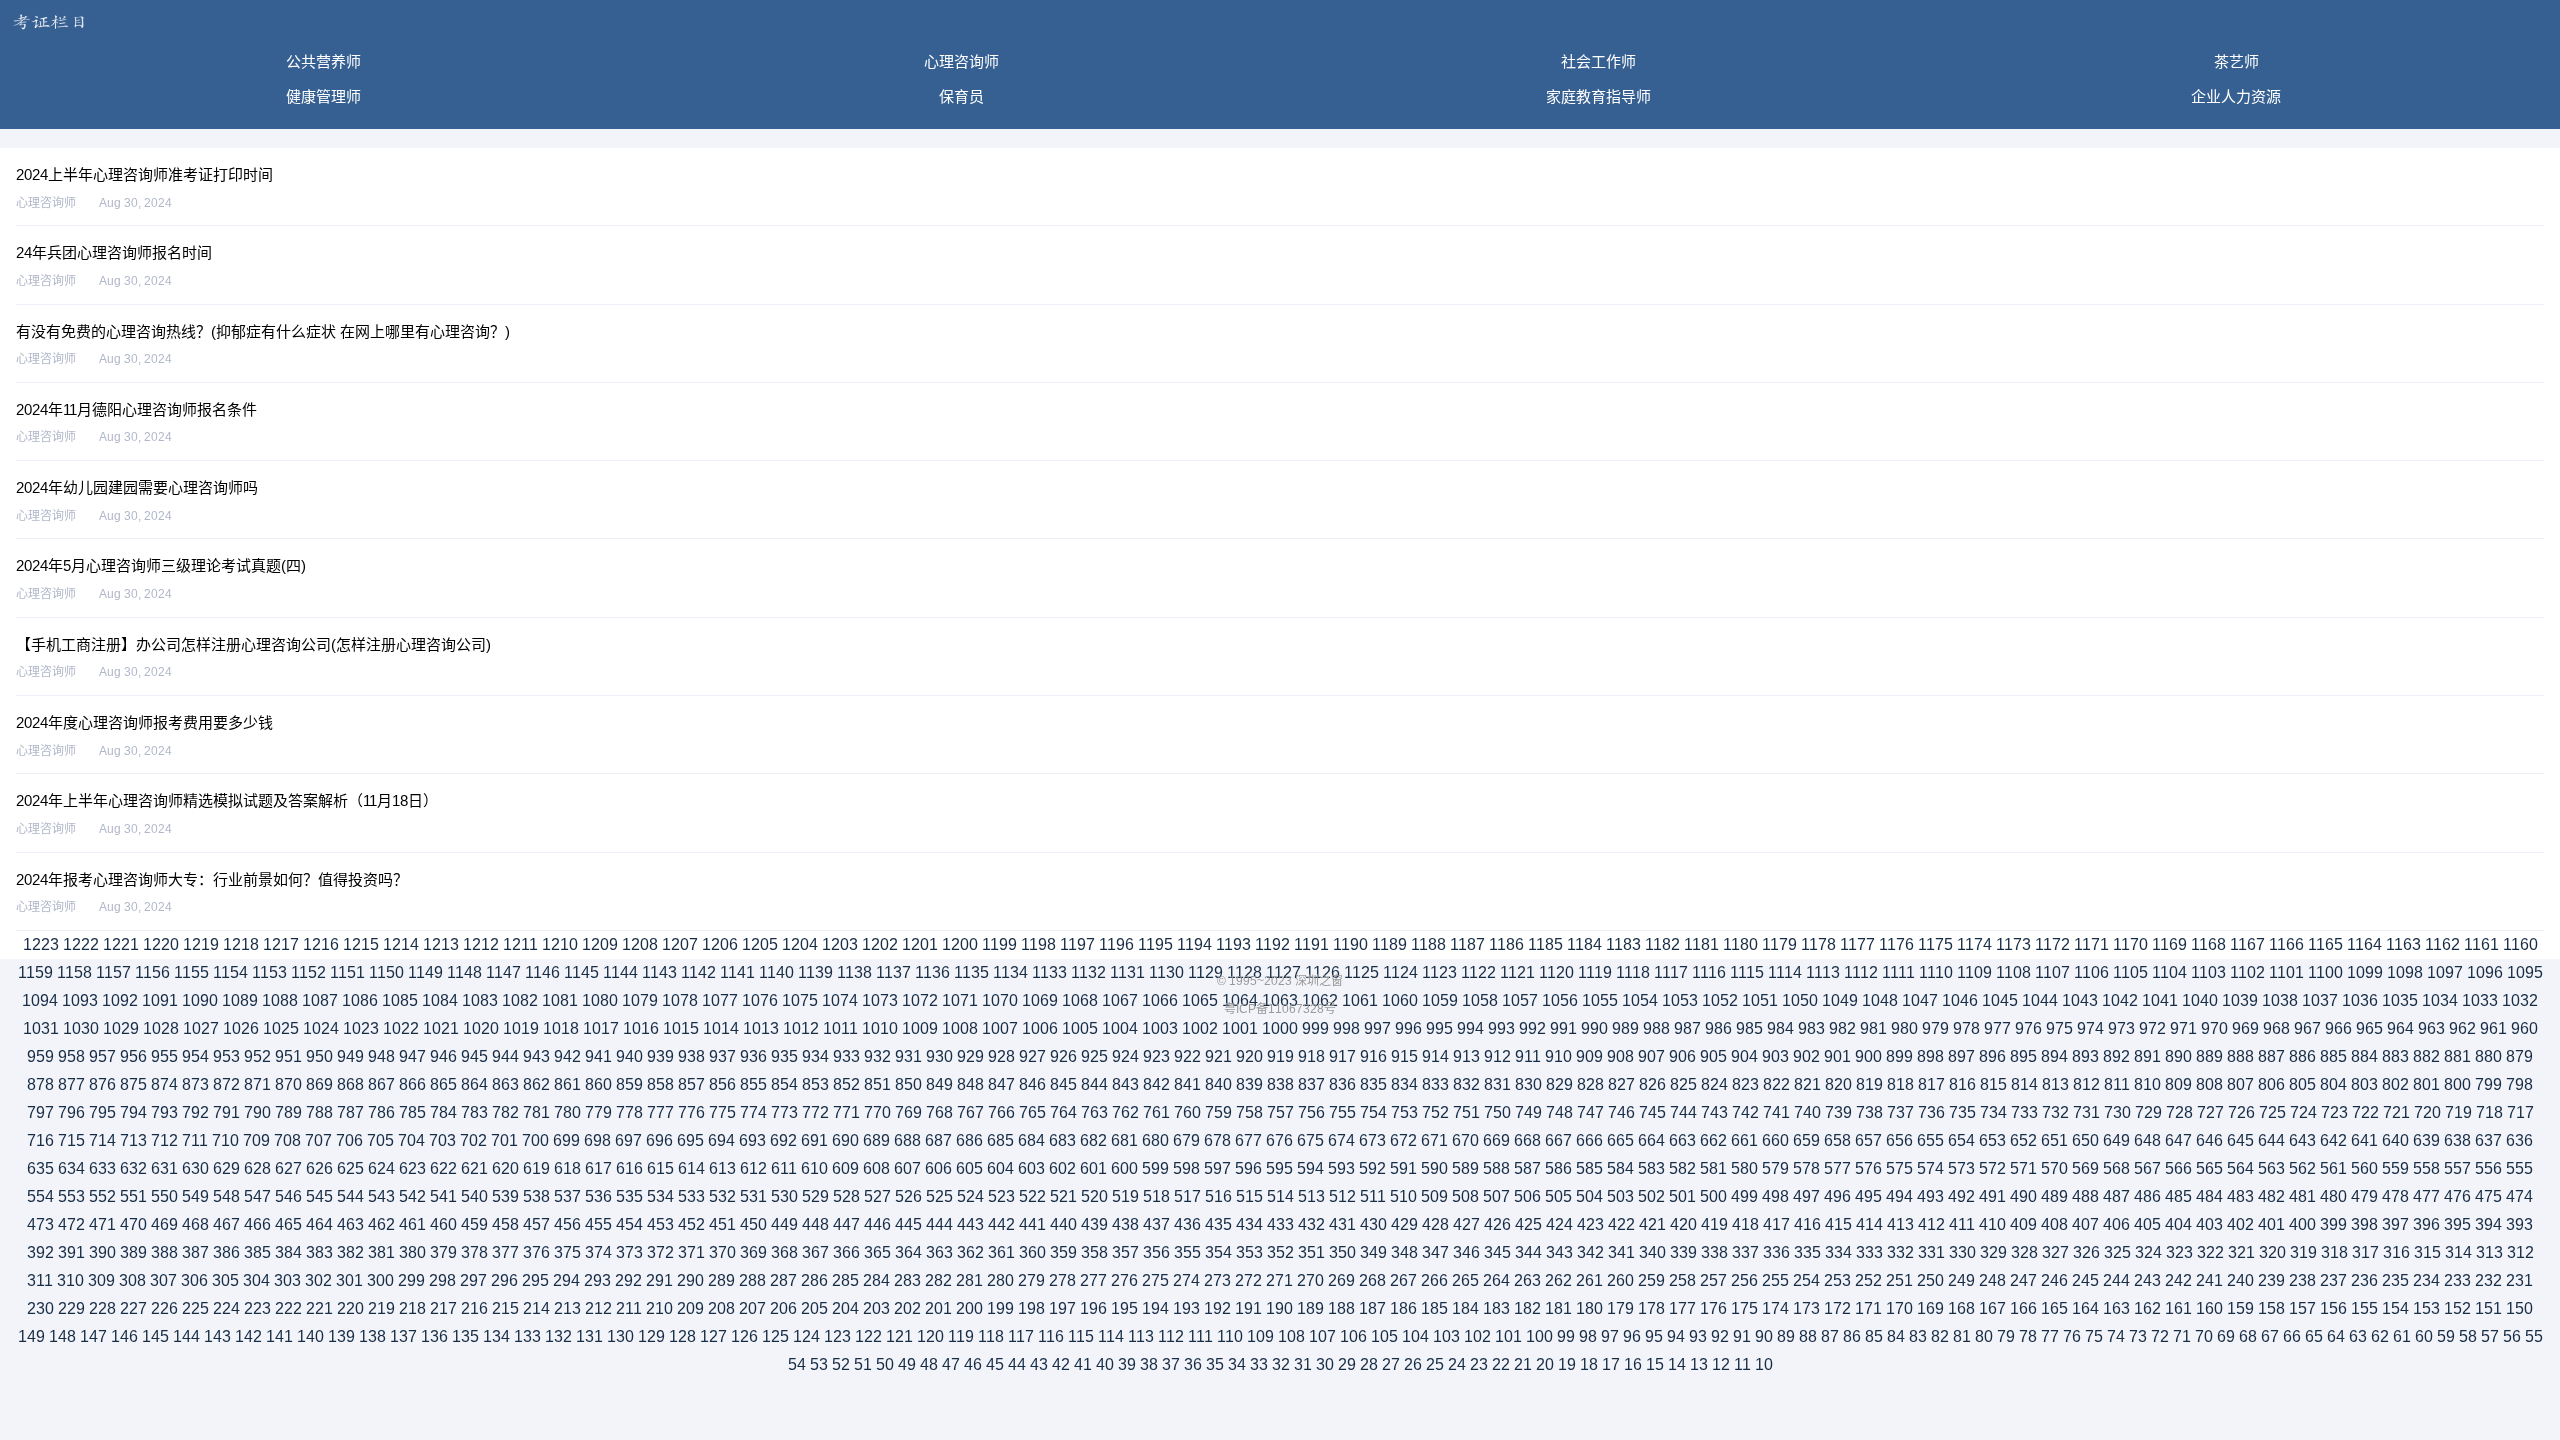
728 (2179, 1112)
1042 (2120, 1000)
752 (1435, 1112)
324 (2148, 1252)
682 (1093, 1140)
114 (1111, 1336)
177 (1682, 1308)
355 (1187, 1252)
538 (536, 1196)
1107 (2052, 972)
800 (2457, 1084)
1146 (542, 972)
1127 (1283, 972)
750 (1497, 1112)
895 (2023, 1056)
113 (1141, 1336)
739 (1838, 1112)
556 (2488, 1168)
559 (2395, 1168)
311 (40, 1280)
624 (381, 1168)
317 (2365, 1252)
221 (319, 1308)
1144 (620, 972)
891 (2147, 1056)
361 (1001, 1252)
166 (2023, 1308)
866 (412, 1084)
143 (217, 1336)
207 (752, 1308)
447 (846, 1224)
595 (1279, 1168)
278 (1062, 1280)
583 (1651, 1168)
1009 (920, 1028)
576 (1868, 1168)
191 (1248, 1308)
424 (1559, 1224)
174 (1775, 1308)
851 (877, 1084)
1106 (2091, 972)
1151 (347, 972)
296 (504, 1280)
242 (2178, 1280)
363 (939, 1252)
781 (536, 1112)
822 (1776, 1084)
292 (628, 1280)
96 (1632, 1336)
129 (651, 1336)
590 (1434, 1168)
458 (505, 1224)
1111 (1898, 972)
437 (1156, 1224)
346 (1466, 1252)
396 (2426, 1224)
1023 (361, 1028)
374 (598, 1252)
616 (629, 1168)
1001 (1240, 1028)
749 (1528, 1112)
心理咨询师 (961, 61)
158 (2271, 1308)
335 (1807, 1252)
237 (2333, 1280)
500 (1713, 1196)
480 (2333, 1196)
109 (1260, 1336)
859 (629, 1084)
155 (2364, 1308)
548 (226, 1196)
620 (505, 1168)
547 (257, 1196)
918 (1311, 1056)
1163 (2403, 944)
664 (1651, 1140)
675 (1310, 1140)
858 (660, 1084)
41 (1083, 1364)
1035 (2400, 1000)
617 (598, 1168)
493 (1930, 1196)
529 (815, 1196)
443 (970, 1224)
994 (1470, 1028)
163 (2116, 1308)
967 (2307, 1028)
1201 (920, 944)
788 (319, 1112)
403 (2209, 1224)
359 (1063, 1252)
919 (1280, 1056)
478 (2395, 1196)
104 (1415, 1336)
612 (753, 1168)
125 (775, 1336)
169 (1930, 1308)
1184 (1584, 944)
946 (443, 1056)
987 (1687, 1028)
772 (815, 1112)
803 (2364, 1084)
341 (1621, 1252)
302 (318, 1280)
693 (752, 1140)
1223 (41, 944)
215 (505, 1308)
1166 (2286, 944)
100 (1539, 1336)
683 (1062, 1140)
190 (1279, 1308)
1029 (121, 1028)
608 (876, 1168)
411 (1962, 1224)
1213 (441, 944)
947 (412, 1056)
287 (783, 1280)
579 (1775, 1168)
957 (102, 1056)
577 (1837, 1168)
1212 (481, 944)
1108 (2013, 972)
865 (443, 1084)
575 (1899, 1168)
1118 (1633, 972)
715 (71, 1140)
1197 (1077, 944)
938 (691, 1056)
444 (939, 1224)
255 (1775, 1280)
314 (2458, 1252)
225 (195, 1308)
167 (1992, 1308)
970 (2214, 1028)
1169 (2169, 944)
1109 (1974, 972)
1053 (1680, 1000)
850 (908, 1084)
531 (753, 1196)
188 (1341, 1308)
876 (102, 1084)
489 (2054, 1196)
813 (2055, 1084)
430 (1373, 1224)
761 (1156, 1112)
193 (1186, 1308)
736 (1931, 1112)
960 (2524, 1028)
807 (2240, 1084)
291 (659, 1280)
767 (970, 1112)
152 (2457, 1308)
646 (2209, 1140)
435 (1218, 1224)
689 (876, 1140)
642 (2333, 1140)
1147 (503, 972)
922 (1187, 1056)
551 (133, 1196)
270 (1310, 1280)
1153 (269, 972)
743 (1714, 1112)
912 (1497, 1056)
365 (877, 1252)
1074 (840, 1000)
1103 (2208, 972)
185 (1434, 1308)
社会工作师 (1598, 61)
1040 (2200, 1000)
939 (660, 1056)
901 (1837, 1056)
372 (660, 1252)
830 (1528, 1084)
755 (1342, 1112)
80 (1984, 1336)
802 (2395, 1084)
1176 (1896, 944)
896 (1992, 1056)
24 (1457, 1364)
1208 (640, 944)
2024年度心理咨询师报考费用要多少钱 (144, 722)
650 (2085, 1140)
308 (132, 1280)
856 (722, 1084)
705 (380, 1140)
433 (1280, 1224)
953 (226, 1056)
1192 (1272, 944)
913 (1466, 1056)
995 (1439, 1028)
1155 (191, 972)
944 (505, 1056)
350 (1342, 1252)
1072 (920, 1000)
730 (2117, 1112)
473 (40, 1224)
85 (1874, 1336)
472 (71, 1224)
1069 (1040, 1000)
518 (1156, 1196)
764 (1063, 1112)
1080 (600, 1000)
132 (558, 1336)
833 (1435, 1084)
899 (1899, 1056)
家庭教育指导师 (1598, 96)
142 (248, 1336)
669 (1496, 1140)
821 (1807, 1084)
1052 (1720, 1000)
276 (1124, 1280)
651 (2054, 1140)
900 (1868, 1056)
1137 (893, 972)
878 (40, 1084)
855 (753, 1084)
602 (1062, 1168)
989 (1625, 1028)
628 (257, 1168)
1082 (520, 1000)
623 (412, 1168)
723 (2334, 1112)
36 (1193, 1364)
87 (1830, 1336)
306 (194, 1280)
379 (443, 1252)
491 (1992, 1196)
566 (2178, 1168)
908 (1620, 1056)
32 (1281, 1364)
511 (1373, 1196)
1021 (441, 1028)
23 (1479, 1364)
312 (2520, 1252)
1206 (720, 944)
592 (1372, 1168)
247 (2023, 1280)
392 (40, 1252)
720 (2427, 1112)
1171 (2091, 944)
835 (1373, 1084)
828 (1590, 1084)
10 (1764, 1364)
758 (1249, 1112)
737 (1900, 1112)
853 (815, 1084)
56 (2512, 1336)
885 (2333, 1056)
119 (961, 1336)
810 (2147, 1084)
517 (1187, 1196)
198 (1031, 1308)
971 (2183, 1028)
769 (908, 1112)
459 (474, 1224)
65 (2314, 1336)
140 (310, 1336)
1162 (2442, 944)
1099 (2365, 972)
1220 (161, 944)
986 (1718, 1028)
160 (2209, 1308)
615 (660, 1168)
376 (536, 1252)
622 (443, 1168)
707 (318, 1140)
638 (2457, 1140)
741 (1776, 1112)
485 (2178, 1196)
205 (814, 1308)
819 (1869, 1084)
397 (2395, 1224)
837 (1311, 1084)
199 (1000, 1308)
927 (1032, 1056)
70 (2204, 1336)
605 (969, 1168)
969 (2245, 1028)
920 (1249, 1056)
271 (1279, 1280)
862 (536, 1084)
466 (257, 1224)
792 (195, 1112)
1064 (1240, 1000)
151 (2488, 1308)
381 (381, 1252)
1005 (1080, 1028)
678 (1217, 1140)
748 (1559, 1112)
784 (443, 1112)
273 (1217, 1280)
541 (443, 1196)
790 (257, 1112)
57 (2490, 1336)
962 (2462, 1028)
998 (1346, 1028)
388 (164, 1252)
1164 (2364, 944)
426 (1497, 1224)
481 (2302, 1196)
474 (2519, 1196)
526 (908, 1196)
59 (2446, 1336)
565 (2209, 1168)
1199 (999, 944)
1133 (1049, 972)
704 (411, 1140)
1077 (720, 1000)
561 (2333, 1168)
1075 (800, 1000)
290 (690, 1280)
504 (1589, 1196)
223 (257, 1308)
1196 (1116, 944)
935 (784, 1056)
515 (1249, 1196)
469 (164, 1224)
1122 (1478, 972)
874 (164, 1084)
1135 (971, 972)
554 (40, 1196)
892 (2116, 1056)
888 (2240, 1056)
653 (1992, 1140)
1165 (2325, 944)
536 (598, 1196)
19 (1567, 1364)
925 (1094, 1056)
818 (1900, 1084)
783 (474, 1112)
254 (1806, 1280)
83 (1918, 1336)
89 (1786, 1336)
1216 (321, 944)
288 (752, 1280)
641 (2364, 1140)
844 (1094, 1084)
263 (1527, 1280)
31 (1303, 1364)
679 (1186, 1140)
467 (226, 1224)
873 (195, 1084)
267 (1403, 1280)
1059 (1440, 1000)
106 (1353, 1336)
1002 (1200, 1028)
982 (1842, 1028)
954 (195, 1056)
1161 (2481, 944)
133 (527, 1336)
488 (2085, 1196)
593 (1341, 1168)
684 (1031, 1140)
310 (70, 1280)
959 (40, 1056)
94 (1676, 1336)
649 (2116, 1140)
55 (2534, 1336)
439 (1094, 1224)
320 (2272, 1252)
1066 (1160, 1000)
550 (164, 1196)
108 (1291, 1336)
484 (2209, 1196)
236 (2364, 1280)
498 (1775, 1196)
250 (1930, 1280)
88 (1808, 1336)
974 (2090, 1028)
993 (1501, 1028)
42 (1061, 1364)
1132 (1088, 972)
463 (350, 1224)
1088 (280, 1000)
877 (71, 1084)
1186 (1506, 944)
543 (381, 1196)
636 (2519, 1140)
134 (496, 1336)
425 (1528, 1224)
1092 (120, 1000)
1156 (152, 972)
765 (1032, 1112)
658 (1837, 1140)
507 (1496, 1196)
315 (2427, 1252)
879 (2519, 1056)
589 (1465, 1168)
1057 (1520, 1000)
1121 (1517, 972)
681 (1124, 1140)
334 (1838, 1252)
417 (1776, 1224)
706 (349, 1140)
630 (195, 1168)
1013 (761, 1028)
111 (1200, 1336)
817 (1931, 1084)
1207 (680, 944)
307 (163, 1280)
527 (877, 1196)
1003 (1160, 1028)
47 (951, 1364)
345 (1497, 1252)
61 (2402, 1336)
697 (628, 1140)
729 (2148, 1112)
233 (2457, 1280)
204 (845, 1308)
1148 (464, 972)
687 (938, 1140)
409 (2023, 1224)
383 (319, 1252)
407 (2085, 1224)
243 (2147, 1280)
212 (598, 1308)
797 (40, 1112)
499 (1744, 1196)
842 (1156, 1084)
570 (2054, 1168)
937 (722, 1056)
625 (350, 1168)
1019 (521, 1028)
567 (2147, 1168)
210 (659, 1308)
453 (660, 1224)
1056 (1560, 1000)
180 (1589, 1308)
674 (1341, 1140)
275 (1155, 1280)
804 (2333, 1084)
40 (1105, 1364)
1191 (1311, 944)
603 (1031, 1168)
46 (973, 1364)
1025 (281, 1028)
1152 (308, 972)
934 (815, 1056)
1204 (800, 944)
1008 (960, 1028)
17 (1611, 1364)
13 (1699, 1364)
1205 (760, 944)
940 (629, 1056)
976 (2028, 1028)
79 (2006, 1336)
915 (1404, 1056)
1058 (1480, 1000)
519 (1125, 1196)
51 (863, 1364)
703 (442, 1140)
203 (876, 1308)
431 (1342, 1224)
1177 (1857, 944)
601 (1093, 1168)
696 (659, 1140)
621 (474, 1168)
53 (819, 1364)
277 (1093, 1280)
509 (1434, 1196)
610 (814, 1168)
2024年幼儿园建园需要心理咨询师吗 (137, 487)
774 (753, 1112)
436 (1187, 1224)
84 (1896, 1336)
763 (1094, 1112)
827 (1621, 1084)
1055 (1600, 1000)
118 (991, 1336)
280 (1000, 1280)
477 (2426, 1196)
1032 (2520, 1000)
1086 (360, 1000)
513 (1311, 1196)
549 (195, 1196)
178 (1651, 1308)
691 (814, 1140)
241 (2209, 1280)
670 (1465, 1140)
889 (2209, 1056)
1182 (1662, 944)
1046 (1960, 1000)
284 (876, 1280)
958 (71, 1056)
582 (1682, 1168)
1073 (880, 1000)
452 (691, 1224)
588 (1496, 1168)
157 (2302, 1308)
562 (2302, 1168)
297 (473, 1280)
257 (1713, 1280)
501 (1682, 1196)
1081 (560, 1000)
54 (797, 1364)
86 (1852, 1336)
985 (1749, 1028)
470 (133, 1224)
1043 (2080, 1000)
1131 (1127, 972)
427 (1466, 1224)
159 (2240, 1308)
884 (2364, 1056)
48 (929, 1364)
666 (1589, 1140)
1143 (659, 972)
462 (381, 1224)
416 (1807, 1224)
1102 (2247, 972)
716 (40, 1140)
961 (2493, 1028)
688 (907, 1140)
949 (350, 1056)
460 (443, 1224)
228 (102, 1308)
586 (1558, 1168)
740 (1807, 1112)
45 (995, 1364)
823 (1745, 1084)
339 (1683, 1252)
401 (2271, 1224)
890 (2178, 1056)
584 (1620, 1168)
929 (970, 1056)
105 (1384, 1336)
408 (2054, 1224)
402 (2240, 1224)
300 (380, 1280)
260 (1620, 1280)
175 (1744, 1308)
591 (1403, 1168)
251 (1899, 1280)
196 (1093, 1308)
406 (2116, 1224)
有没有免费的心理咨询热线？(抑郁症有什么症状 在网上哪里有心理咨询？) (263, 331)
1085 (400, 1000)
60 (2424, 1336)
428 (1435, 1224)
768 (939, 1112)
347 (1435, 1252)
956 (133, 1056)
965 (2369, 1028)
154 (2395, 1308)
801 (2426, 1084)
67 (2270, 1336)
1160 (2520, 944)
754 (1373, 1112)
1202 (880, 944)
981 (1873, 1028)
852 (846, 1084)
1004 (1120, 1028)
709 (256, 1140)
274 (1186, 1280)
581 (1713, 1168)
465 (288, 1224)
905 (1713, 1056)
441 (1032, 1224)
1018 (561, 1028)
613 (722, 1168)
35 (1215, 1364)
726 (2241, 1112)
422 (1621, 1224)
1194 (1194, 944)
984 (1780, 1028)
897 (1961, 1056)
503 (1620, 1196)
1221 (121, 944)
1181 (1701, 944)
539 (505, 1196)
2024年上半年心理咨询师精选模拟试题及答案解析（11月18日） (227, 800)
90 (1764, 1336)
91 (1742, 1336)
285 (845, 1280)
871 (257, 1084)
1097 (2445, 972)
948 (381, 1056)
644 (2271, 1140)
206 (783, 1308)
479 (2364, 1196)
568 (2116, 1168)
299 (411, 1280)
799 (2488, 1084)
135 (465, 1336)
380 (412, 1252)
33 (1259, 1364)
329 (1993, 1252)
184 (1465, 1308)
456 (567, 1224)
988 (1656, 1028)
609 (845, 1168)
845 (1063, 1084)
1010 (880, 1028)
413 (1900, 1224)
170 (1899, 1308)
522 (1032, 1196)
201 (938, 1308)
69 (2226, 1336)
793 (164, 1112)
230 (40, 1308)
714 (102, 1140)
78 (2028, 1336)
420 (1683, 1224)
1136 (932, 972)
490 (2023, 1196)
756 (1311, 1112)
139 (341, 1336)
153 (2426, 1308)
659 (1806, 1140)
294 (566, 1280)
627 (288, 1168)
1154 (230, 972)
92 (1720, 1336)
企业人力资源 (2236, 96)
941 (598, 1056)
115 (1081, 1336)
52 (841, 1364)
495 (1868, 1196)
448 (815, 1224)
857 (691, 1084)
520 (1094, 1196)
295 (535, 1280)
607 (907, 1168)
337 (1745, 1252)
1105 (2130, 972)
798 (2519, 1084)
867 (381, 1084)
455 (598, 1224)
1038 (2280, 1000)
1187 (1467, 944)
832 (1466, 1084)
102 (1477, 1336)
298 (442, 1280)
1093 (80, 1000)
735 (1962, 1112)
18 (1589, 1364)
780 (567, 1112)
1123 (1439, 972)
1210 (560, 944)
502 (1651, 1196)
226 (164, 1308)
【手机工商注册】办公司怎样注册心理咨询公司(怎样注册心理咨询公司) (253, 644)
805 (2302, 1084)
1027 (201, 1028)
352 (1280, 1252)
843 (1125, 1084)
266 (1434, 1280)
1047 (1920, 1000)
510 (1403, 1196)
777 (660, 1112)
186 (1403, 1308)
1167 (2247, 944)
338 (1714, 1252)
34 (1237, 1364)
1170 (2130, 944)
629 (226, 1168)
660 (1775, 1140)
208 (721, 1308)
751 (1466, 1112)
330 (1962, 1252)
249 (1961, 1280)
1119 (1595, 972)
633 (102, 1168)
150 (2519, 1308)
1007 (1000, 1028)
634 (71, 1168)
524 (970, 1196)
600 (1124, 1168)
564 (2240, 1168)
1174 (1974, 944)
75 (2094, 1336)
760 (1187, 1112)
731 (2086, 1112)
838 (1280, 1084)
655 (1930, 1140)
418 (1745, 1224)
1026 (241, 1028)
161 (2178, 1308)
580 (1744, 1168)
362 (970, 1252)
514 (1280, 1196)
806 (2271, 1084)
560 (2364, 1168)
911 (1528, 1056)
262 (1558, 1280)
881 (2457, 1056)
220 (350, 1308)
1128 (1244, 972)
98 (1588, 1336)
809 (2178, 1084)
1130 (1166, 972)
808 (2209, 1084)
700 (535, 1140)
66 (2292, 1336)
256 (1744, 1280)
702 (473, 1140)
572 (1992, 1168)
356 (1156, 1252)
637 (2488, 1140)
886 (2302, 1056)
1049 (1840, 1000)
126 (744, 1336)
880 (2488, 1056)
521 (1063, 1196)
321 (2241, 1252)
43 (1039, 1364)
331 (1931, 1252)
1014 (721, 1028)
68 (2248, 1336)
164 (2085, 1308)
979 (1935, 1028)
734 (1993, 1112)
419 (1714, 1224)
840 (1218, 1084)
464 (319, 1224)
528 (846, 1196)
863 (505, 1084)
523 (1001, 1196)
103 (1446, 1336)
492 (1961, 1196)
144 (186, 1336)
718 (2489, 1112)
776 (691, 1112)
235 (2395, 1280)
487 (2116, 1196)
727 (2210, 1112)
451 (722, 1224)
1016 (641, 1028)
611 (784, 1168)
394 (2488, 1224)
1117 (1671, 972)
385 (257, 1252)
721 (2396, 1112)
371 (691, 1252)
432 (1311, 1224)
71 (2182, 1336)
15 (1655, 1364)
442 (1001, 1224)
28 (1369, 1364)
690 (845, 1140)
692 (783, 1140)
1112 (1861, 972)
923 (1156, 1056)
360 (1032, 1252)
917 (1342, 1056)
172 (1837, 1308)
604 (1000, 1168)
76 (2072, 1336)
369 (753, 1252)
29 (1347, 1364)
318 (2334, 1252)
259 (1651, 1280)
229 (71, 1308)
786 (381, 1112)
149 (31, 1336)
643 (2302, 1140)
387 (195, 1252)
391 (71, 1252)
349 (1373, 1252)
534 (660, 1196)
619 (536, 1168)
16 (1633, 1364)
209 (690, 1308)
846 (1032, 1084)
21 (1523, 1364)
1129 (1205, 972)
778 (629, 1112)
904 (1744, 1056)
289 (721, 1280)
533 (691, 1196)
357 (1125, 1252)
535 (629, 1196)
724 (2303, 1112)
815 (1993, 1084)
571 (2023, 1168)
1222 (81, 944)
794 (133, 1112)
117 (1021, 1336)
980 (1904, 1028)
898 (1930, 1056)
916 (1373, 1056)
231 (2519, 1280)
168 (1961, 1308)
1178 (1818, 944)
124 (806, 1336)
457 (536, 1224)
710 (225, 1140)
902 (1806, 1056)
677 (1248, 1140)
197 (1062, 1308)
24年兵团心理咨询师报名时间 (114, 252)
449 (784, 1224)
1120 (1556, 972)
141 (279, 1336)
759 (1218, 1112)
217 (443, 1308)
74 (2116, 1336)
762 (1125, 1112)
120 (930, 1336)
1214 (401, 944)
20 (1545, 1364)
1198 (1038, 944)
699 (566, 1140)
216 (474, 1308)
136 (434, 1336)
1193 (1233, 944)
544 (350, 1196)
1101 (2286, 972)
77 (2050, 1336)
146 (124, 1336)
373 (629, 1252)
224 (226, 1308)
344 (1528, 1252)
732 (2055, 1112)
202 (907, 1308)
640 (2395, 1140)
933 (846, 1056)
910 (1558, 1056)
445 (908, 1224)
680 (1155, 1140)
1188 (1428, 944)
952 (257, 1056)
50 (885, 1364)
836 (1342, 1084)
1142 (698, 972)
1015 (681, 1028)
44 (1017, 1364)
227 (133, 1308)
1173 (2013, 944)
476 (2457, 1196)
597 (1217, 1168)
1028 (161, 1028)
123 (837, 1336)
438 (1125, 1224)
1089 (240, 1000)
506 (1527, 1196)
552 (102, 1196)
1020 (481, 1028)
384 (288, 1252)
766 (1001, 1112)
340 (1652, 1252)
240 (2240, 1280)
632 (133, 1168)
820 (1838, 1084)
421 (1652, 1224)
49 (907, 1364)
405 (2147, 1224)
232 (2488, 1280)
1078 (680, 1000)
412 (1931, 1224)
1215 (361, 944)
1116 (1709, 972)
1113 (1823, 972)
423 (1590, 1224)
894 (2054, 1056)
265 (1465, 1280)
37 (1171, 1364)
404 (2178, 1224)
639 (2426, 1140)
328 (2024, 1252)
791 (226, 1112)
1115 (1747, 972)
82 (1940, 1336)
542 (412, 1196)
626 (319, 1168)
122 (868, 1336)
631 (164, 1168)
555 (2519, 1168)
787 (350, 1112)
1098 (2405, 972)
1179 (1779, 944)
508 (1465, 1196)
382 (350, 1252)
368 (784, 1252)
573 (1961, 1168)
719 (2458, 1112)
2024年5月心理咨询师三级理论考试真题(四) (161, 565)
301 (349, 1280)
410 (1992, 1224)
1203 (840, 944)
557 (2457, 1168)
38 (1149, 1364)
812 (2086, 1084)
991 (1563, 1028)
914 (1435, 1056)
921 (1218, 1056)
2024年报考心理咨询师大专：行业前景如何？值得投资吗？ (212, 879)
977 (1997, 1028)
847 (1001, 1084)
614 (691, 1168)
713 (133, 1140)
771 (846, 1112)
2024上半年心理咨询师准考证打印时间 (144, 174)
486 (2147, 1196)
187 (1372, 1308)
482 (2271, 1196)
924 (1125, 1056)
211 (629, 1308)
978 (1966, 1028)
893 (2085, 1056)
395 (2457, 1224)
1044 (2040, 1000)
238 (2302, 1280)
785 (412, 1112)
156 (2333, 1308)
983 (1811, 1028)
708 (287, 1140)
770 (877, 1112)
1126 (1322, 972)
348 (1404, 1252)
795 (102, 1112)
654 (1961, 1140)
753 (1404, 1112)
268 (1372, 1280)
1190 (1350, 944)
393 (2519, 1224)
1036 (2360, 1000)
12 (1721, 1364)
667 (1558, 1140)
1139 (815, 972)
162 (2147, 1308)
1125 (1361, 972)
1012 (801, 1028)
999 (1315, 1028)
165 (2054, 1308)
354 (1218, 1252)
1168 (2208, 944)
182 (1527, 1308)
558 (2426, 1168)
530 (784, 1196)
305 (225, 1280)
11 (1742, 1364)
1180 (1740, 944)
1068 (1080, 1000)
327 (2055, 1252)
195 (1124, 1308)
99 (1566, 1336)
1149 (425, 972)
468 (195, 1224)
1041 (2160, 1000)
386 (226, 1252)
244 (2116, 1280)
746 (1621, 1112)
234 (2426, 1280)
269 (1341, 1280)
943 (536, 1056)
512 (1342, 1196)
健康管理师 (323, 96)
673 (1372, 1140)
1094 (40, 1000)
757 (1280, 1112)
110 (1230, 1336)
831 (1497, 1084)
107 (1322, 1336)
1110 (1936, 972)
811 (2117, 1084)
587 (1527, 1168)
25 (1435, 1364)
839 (1249, 1084)
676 (1279, 1140)
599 (1155, 1168)
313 (2489, 1252)
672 (1403, 1140)
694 (721, 1140)
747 (1590, 1112)
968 (2276, 1028)
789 (288, 1112)
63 (2358, 1336)
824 (1714, 1084)
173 (1806, 1308)
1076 (760, 1000)
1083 (480, 1000)
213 (567, 1308)
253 (1837, 1280)
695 (690, 1140)
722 (2365, 1112)
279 (1031, 1280)
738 (1869, 1112)
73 (2138, 1336)
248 (1992, 1280)
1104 (2169, 972)
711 (195, 1140)
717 (2520, 1112)
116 (1051, 1336)
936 (753, 1056)
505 (1558, 1196)
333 (1869, 1252)
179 (1620, 1308)
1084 (440, 1000)
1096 (2485, 972)
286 (814, 1280)
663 (1682, 1140)
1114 (1785, 972)
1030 (81, 1028)
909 (1589, 1056)
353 (1249, 1252)
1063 (1280, 1000)
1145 (581, 972)
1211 (520, 944)
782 (505, 1112)
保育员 (961, 96)
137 (403, 1336)
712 (164, 1140)
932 (877, 1056)
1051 (1760, 1000)
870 (288, 1084)
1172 (2052, 944)
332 (1900, 1252)
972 (2152, 1028)
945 (474, 1056)
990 (1594, 1028)
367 (815, 1252)
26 (1413, 1364)
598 (1186, 1168)
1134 (1010, 972)
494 (1899, 1196)
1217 (281, 944)
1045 (2000, 1000)
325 (2117, 1252)
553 (71, 1196)
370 (722, 1252)
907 (1651, 1056)
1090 (200, 1000)
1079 (640, 1000)
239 (2271, 1280)
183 (1496, 1308)
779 (598, 1112)
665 (1620, 1140)
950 (319, 1056)
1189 (1389, 944)
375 (567, 1252)
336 (1776, 1252)
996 (1408, 1028)
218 (412, 1308)
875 (133, 1084)
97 (1610, 1336)
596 (1248, 1168)
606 (938, 1168)
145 (155, 1336)
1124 (1400, 972)
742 (1745, 1112)
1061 (1360, 1000)
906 (1682, 1056)
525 (939, 1196)
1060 (1400, 1000)
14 (1677, 1364)
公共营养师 (323, 61)
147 (93, 1336)
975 (2059, 1028)
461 (412, 1224)
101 (1508, 1336)
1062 (1320, 1000)
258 (1682, 1280)
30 (1325, 1364)
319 (2303, 1252)
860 (598, 1084)
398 (2364, 1224)
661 (1744, 1140)
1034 (2440, 1000)
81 (1962, 1336)
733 (2024, 1112)
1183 (1623, 944)
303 (287, 1280)
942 (567, 1056)
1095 (2525, 972)
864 (474, 1084)
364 (908, 1252)
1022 (401, 1028)
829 (1559, 1084)
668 (1527, 1140)
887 (2271, 1056)
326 (2086, 1252)
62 (2380, 1336)
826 (1652, 1084)
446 (877, 1224)
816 (1962, 1084)
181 (1558, 1308)
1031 (41, 1028)
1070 (1000, 1000)
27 (1391, 1364)
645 (2240, 1140)
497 (1806, 1196)
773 (784, 1112)
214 (536, 1308)
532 (722, 1196)
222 (288, 1308)
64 (2336, 1336)
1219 (201, 944)
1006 (1040, 1028)
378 (474, 1252)
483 (2240, 1196)
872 (226, 1084)
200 (969, 1308)
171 (1868, 1308)
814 (2024, 1084)
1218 (241, 944)
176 (1713, 1308)
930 (939, 1056)
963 (2431, 1028)
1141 (737, 972)
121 (899, 1336)
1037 (2320, 1000)
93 (1698, 1336)
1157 (113, 972)
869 (319, 1084)
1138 (854, 972)
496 (1837, 1196)
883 (2395, 1056)
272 (1248, 1280)
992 (1532, 1028)
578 (1806, 1168)
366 (846, 1252)
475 (2488, 1196)
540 (474, 1196)
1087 (320, 1000)
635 (40, 1168)
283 (907, 1280)
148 (62, 1336)
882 (2426, 1056)
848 (970, 1084)
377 (505, 1252)
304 (256, 1280)
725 (2272, 1112)
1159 (35, 972)
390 (102, 1252)
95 (1654, 1336)
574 (1930, 1168)
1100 (2325, 972)
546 (288, 1196)
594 (1310, 1168)
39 (1127, 1364)
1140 (776, 972)
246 (2054, 1280)
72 (2160, 1336)
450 (753, 1224)
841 (1187, 1084)
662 (1713, 1140)
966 (2338, 1028)
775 (722, 1112)
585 (1589, 1168)
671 (1434, 1140)
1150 (386, 972)
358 (1094, 1252)
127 (713, 1336)
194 (1155, 1308)
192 (1217, 1308)
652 (2023, 1140)
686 (969, 1140)
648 (2147, 1140)
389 (133, 1252)
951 (288, 1056)
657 (1868, 1140)
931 (908, 1056)
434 (1249, 1224)
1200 (960, 944)
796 (71, 1112)
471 (102, 1224)
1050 (1800, 1000)
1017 (601, 1028)
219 (381, 1308)
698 (597, 1140)
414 (1869, 1224)
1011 (840, 1028)
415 (1838, 1224)
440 (1063, 1224)
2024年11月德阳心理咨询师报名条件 (136, 409)
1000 (1280, 1028)
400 (2302, 1224)
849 (939, 1084)
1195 (1155, 944)
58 (2468, 1336)
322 (2210, 1252)
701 (504, 1140)
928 (1001, 1056)
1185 (1545, 944)
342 (1590, 1252)
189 (1310, 1308)
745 (1652, 1112)
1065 (1200, 1000)
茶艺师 (2236, 61)
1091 (160, 1000)
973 (2121, 1028)
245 (2085, 1280)
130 (620, 1336)
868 (350, 1084)
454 (629, 1224)
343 (1559, 1252)
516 (1218, 1196)
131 (589, 1336)
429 (1404, 1224)
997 (1377, 1028)
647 (2178, 1140)
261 (1589, 1280)
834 (1404, 1084)
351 (1311, 1252)
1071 (960, 1000)
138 (372, 1336)
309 (101, 1280)
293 (597, 1280)
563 (2271, 1168)
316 (2396, 1252)
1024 (321, 1028)
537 (567, 1196)
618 (567, 1168)
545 (319, 1196)
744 (1683, 1112)
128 (682, 1336)
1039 (2240, 1000)
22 (1501, 1364)
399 (2333, 1224)
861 (567, 1084)
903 (1775, 1056)
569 (2085, 1168)
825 (1683, 1084)
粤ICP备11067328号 (1280, 1009)
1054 (1640, 1000)
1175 (1935, 944)
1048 (1880, 1000)
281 (969, 1280)
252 (1868, 1280)
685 (1000, 1140)
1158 (74, 972)
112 (1171, 1336)
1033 (2480, 1000)
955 (164, 1056)
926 (1063, 1056)
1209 (600, 944)
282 (938, 1280)
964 (2400, 1028)
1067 (1120, 1000)
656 (1899, 1140)
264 (1496, 1280)
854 (784, 1084)
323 (2179, 1252)
